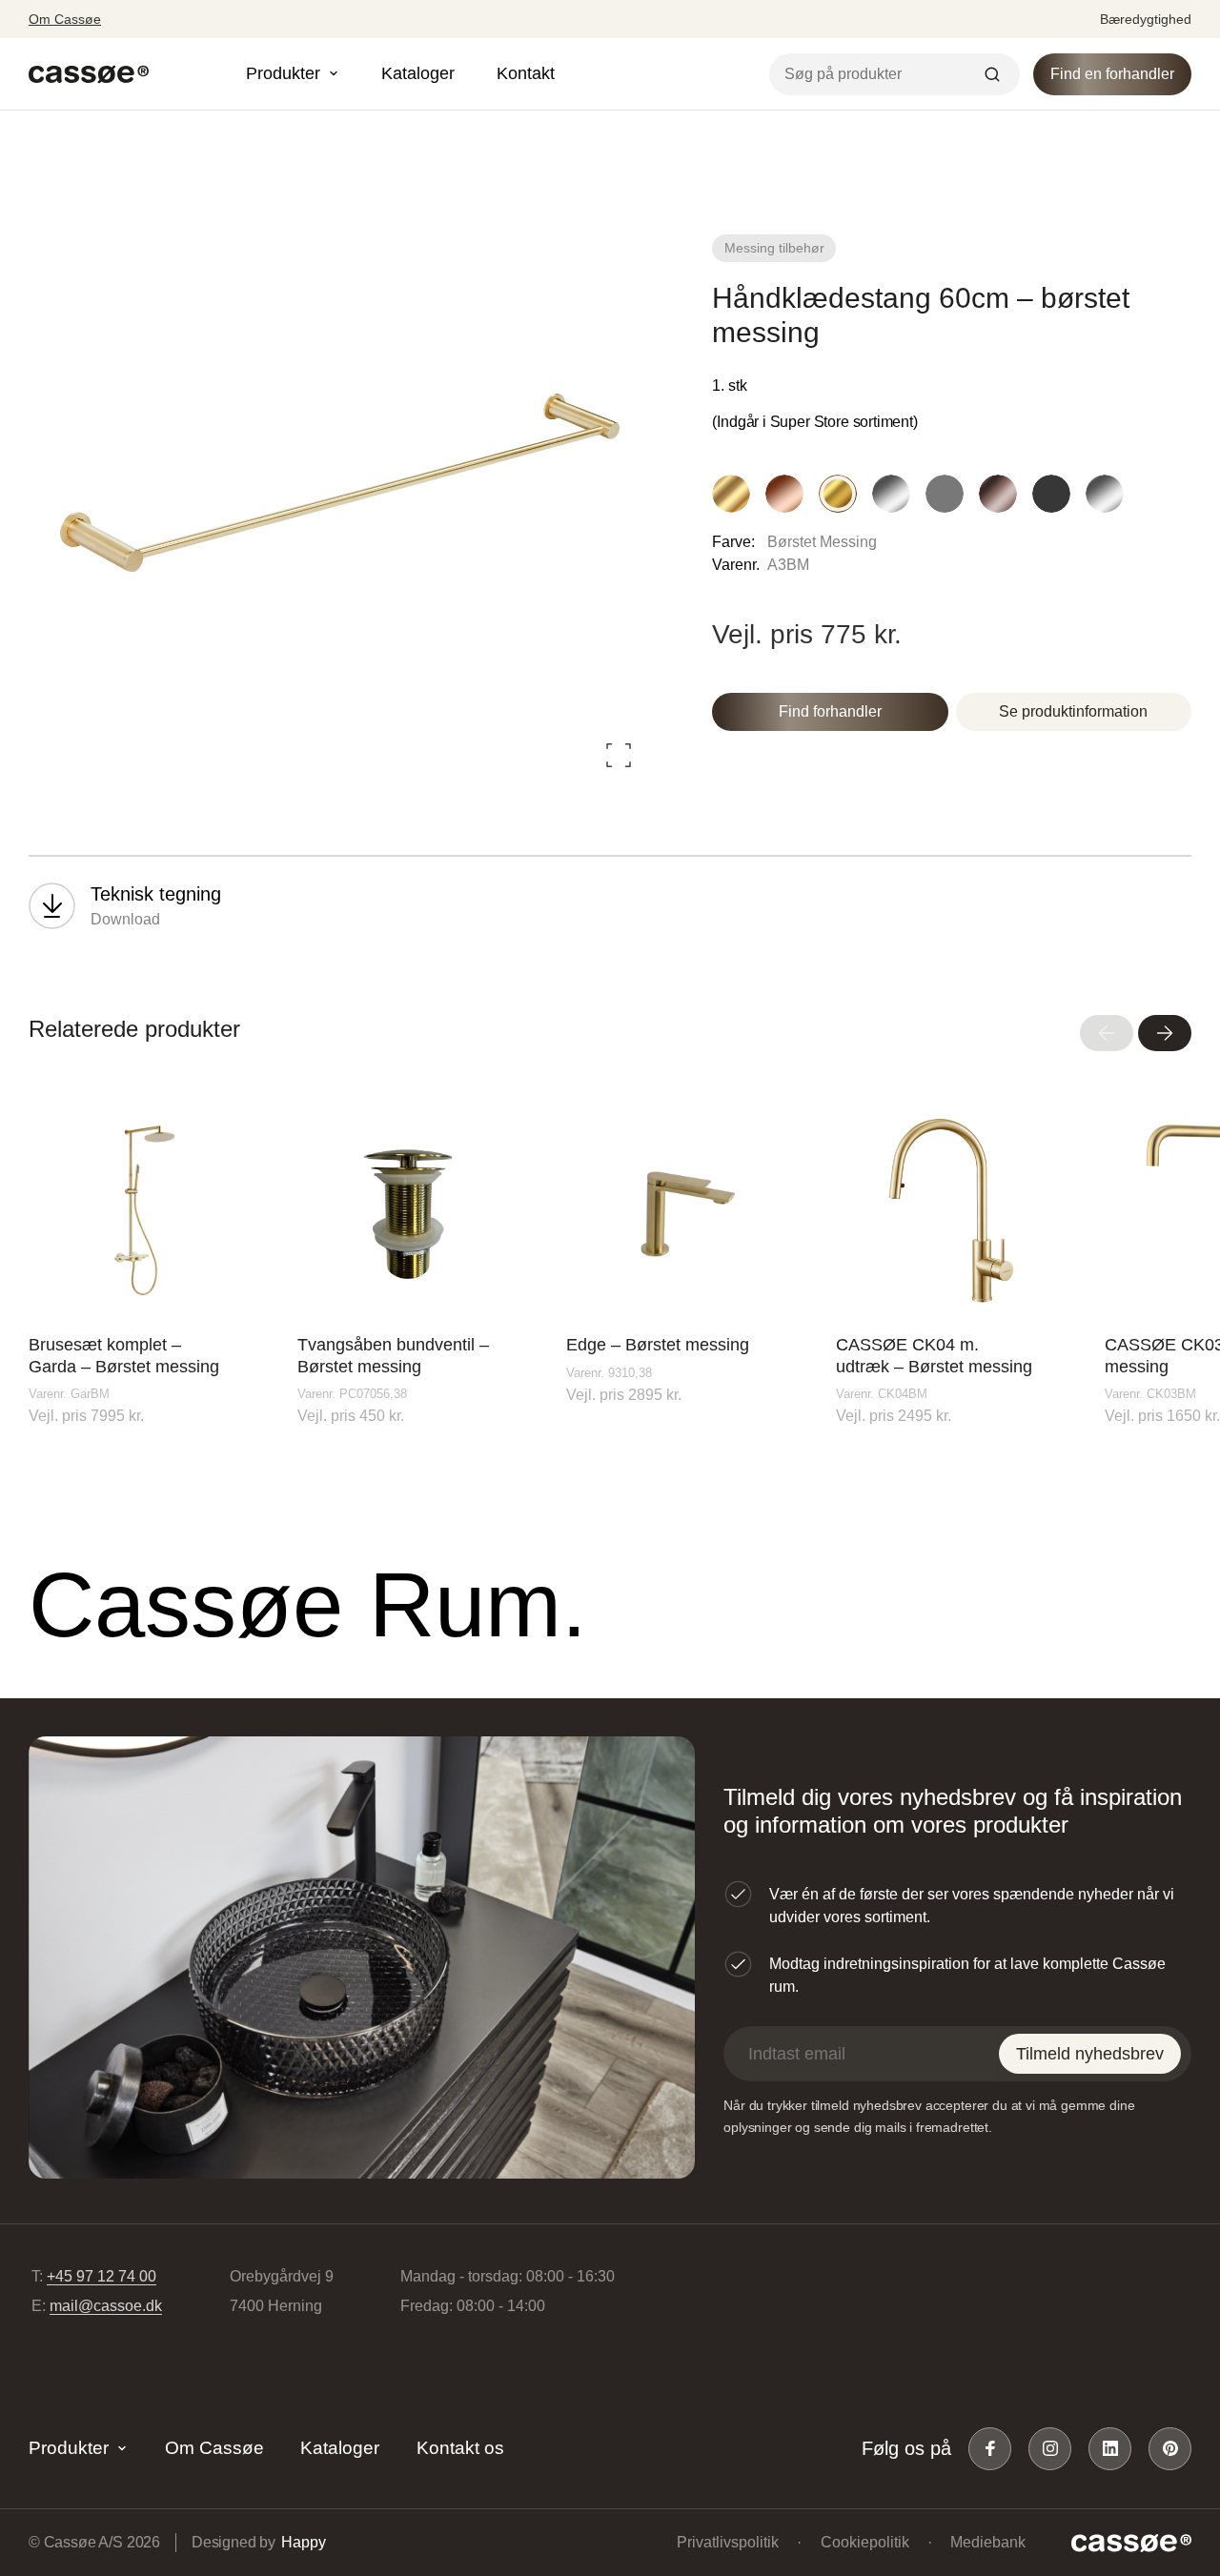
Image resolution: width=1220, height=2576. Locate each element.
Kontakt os (460, 2448)
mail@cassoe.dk (106, 2306)
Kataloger (418, 73)
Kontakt (526, 73)
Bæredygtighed (1146, 19)
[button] (1107, 1033)
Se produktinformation (1073, 711)
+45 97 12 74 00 (102, 2276)
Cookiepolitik (865, 2542)
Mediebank (988, 2542)
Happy (303, 2542)
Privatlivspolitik (728, 2542)
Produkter (69, 2448)
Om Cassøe (65, 19)
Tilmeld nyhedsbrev (1090, 2054)
